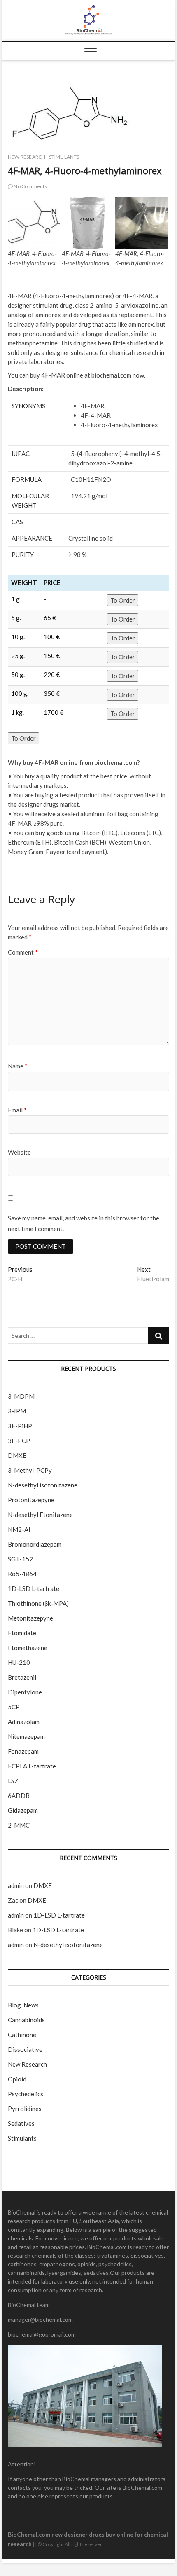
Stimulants (64, 157)
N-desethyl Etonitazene (40, 1515)
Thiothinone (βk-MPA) (38, 1603)
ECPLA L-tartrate (32, 1766)
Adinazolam (24, 1722)
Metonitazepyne (30, 1618)
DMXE (17, 1455)
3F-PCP (19, 1441)
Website (19, 1152)
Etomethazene (28, 1648)
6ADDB (19, 1796)
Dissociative (25, 2049)
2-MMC (19, 1825)
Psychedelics (26, 2094)
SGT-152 (20, 1559)
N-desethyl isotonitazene (43, 1485)
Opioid (17, 2079)
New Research (27, 157)
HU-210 (19, 1662)
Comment (23, 952)
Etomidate (22, 1633)
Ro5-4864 (22, 1574)
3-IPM (17, 1411)
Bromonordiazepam (35, 1544)
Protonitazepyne (31, 1500)
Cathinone (22, 2035)
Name (18, 1066)
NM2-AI (19, 1529)
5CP (14, 1707)
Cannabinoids (26, 2020)
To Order (123, 600)
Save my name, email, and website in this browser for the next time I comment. (84, 1223)
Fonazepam (23, 1751)
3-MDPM (21, 1396)
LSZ (13, 1781)
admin (16, 1885)
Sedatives (21, 2123)
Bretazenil (22, 1677)
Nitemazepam (26, 1736)
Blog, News (23, 2005)
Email (17, 1110)
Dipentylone (25, 1692)
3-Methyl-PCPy (30, 1470)
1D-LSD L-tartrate (34, 1588)
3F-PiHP (20, 1426)
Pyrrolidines (25, 2109)
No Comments (30, 186)
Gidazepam (23, 1810)
